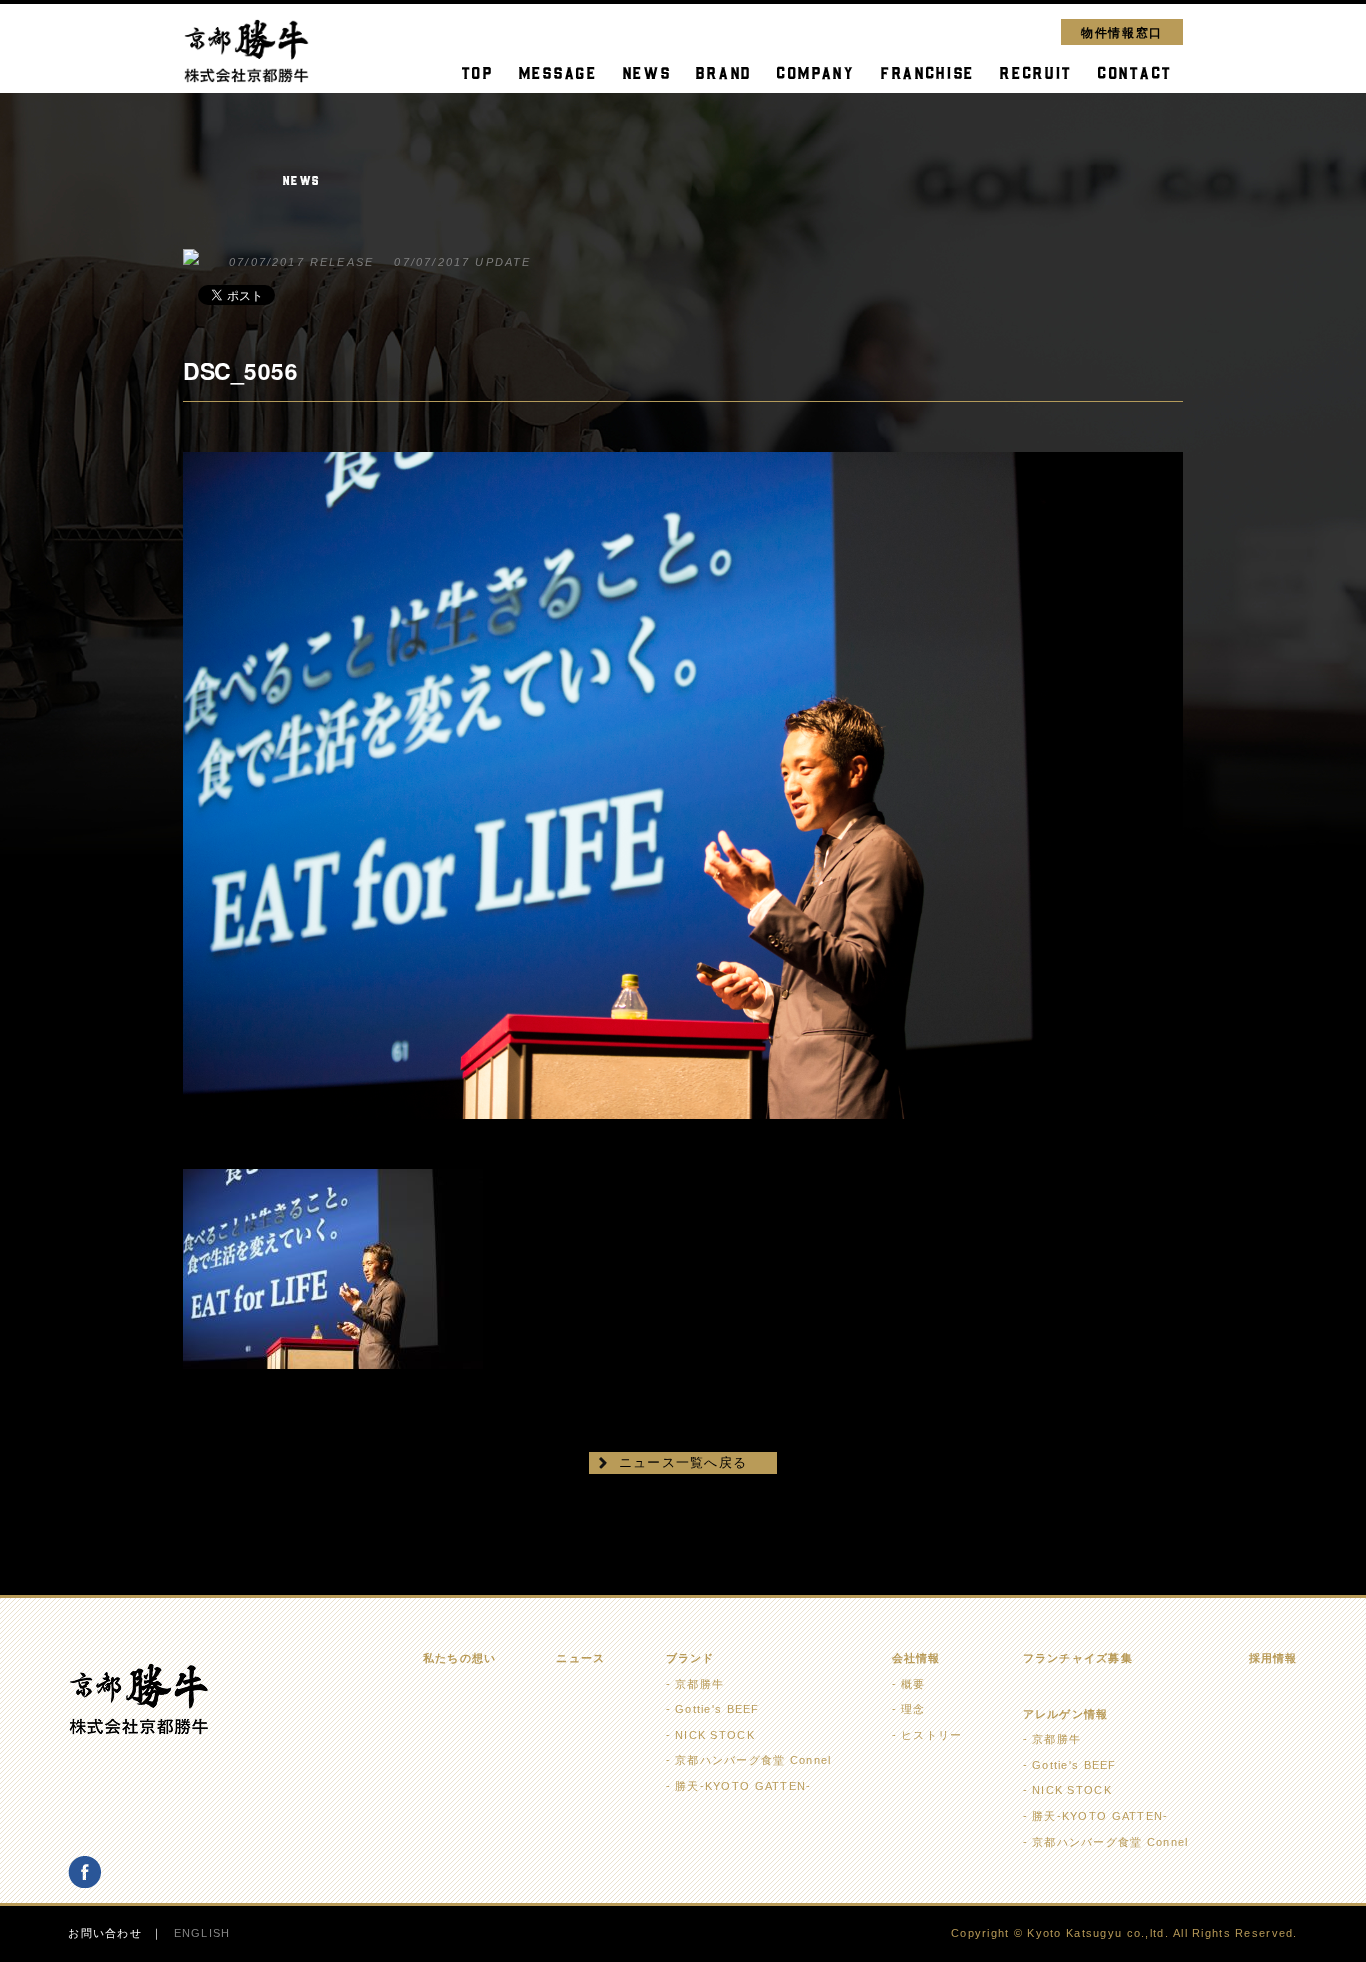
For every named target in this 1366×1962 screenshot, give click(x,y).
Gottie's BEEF (717, 1709)
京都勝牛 (699, 1684)
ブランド (690, 1658)
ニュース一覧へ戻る (683, 1462)
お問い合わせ (105, 1933)
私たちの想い (460, 1658)
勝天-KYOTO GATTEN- (743, 1786)
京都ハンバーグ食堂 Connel (753, 1760)
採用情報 (1273, 1658)
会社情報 (916, 1658)
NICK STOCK (715, 1735)
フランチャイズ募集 (1078, 1658)
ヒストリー (931, 1735)
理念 (913, 1709)
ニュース (580, 1658)
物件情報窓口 (1122, 31)
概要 (913, 1684)
